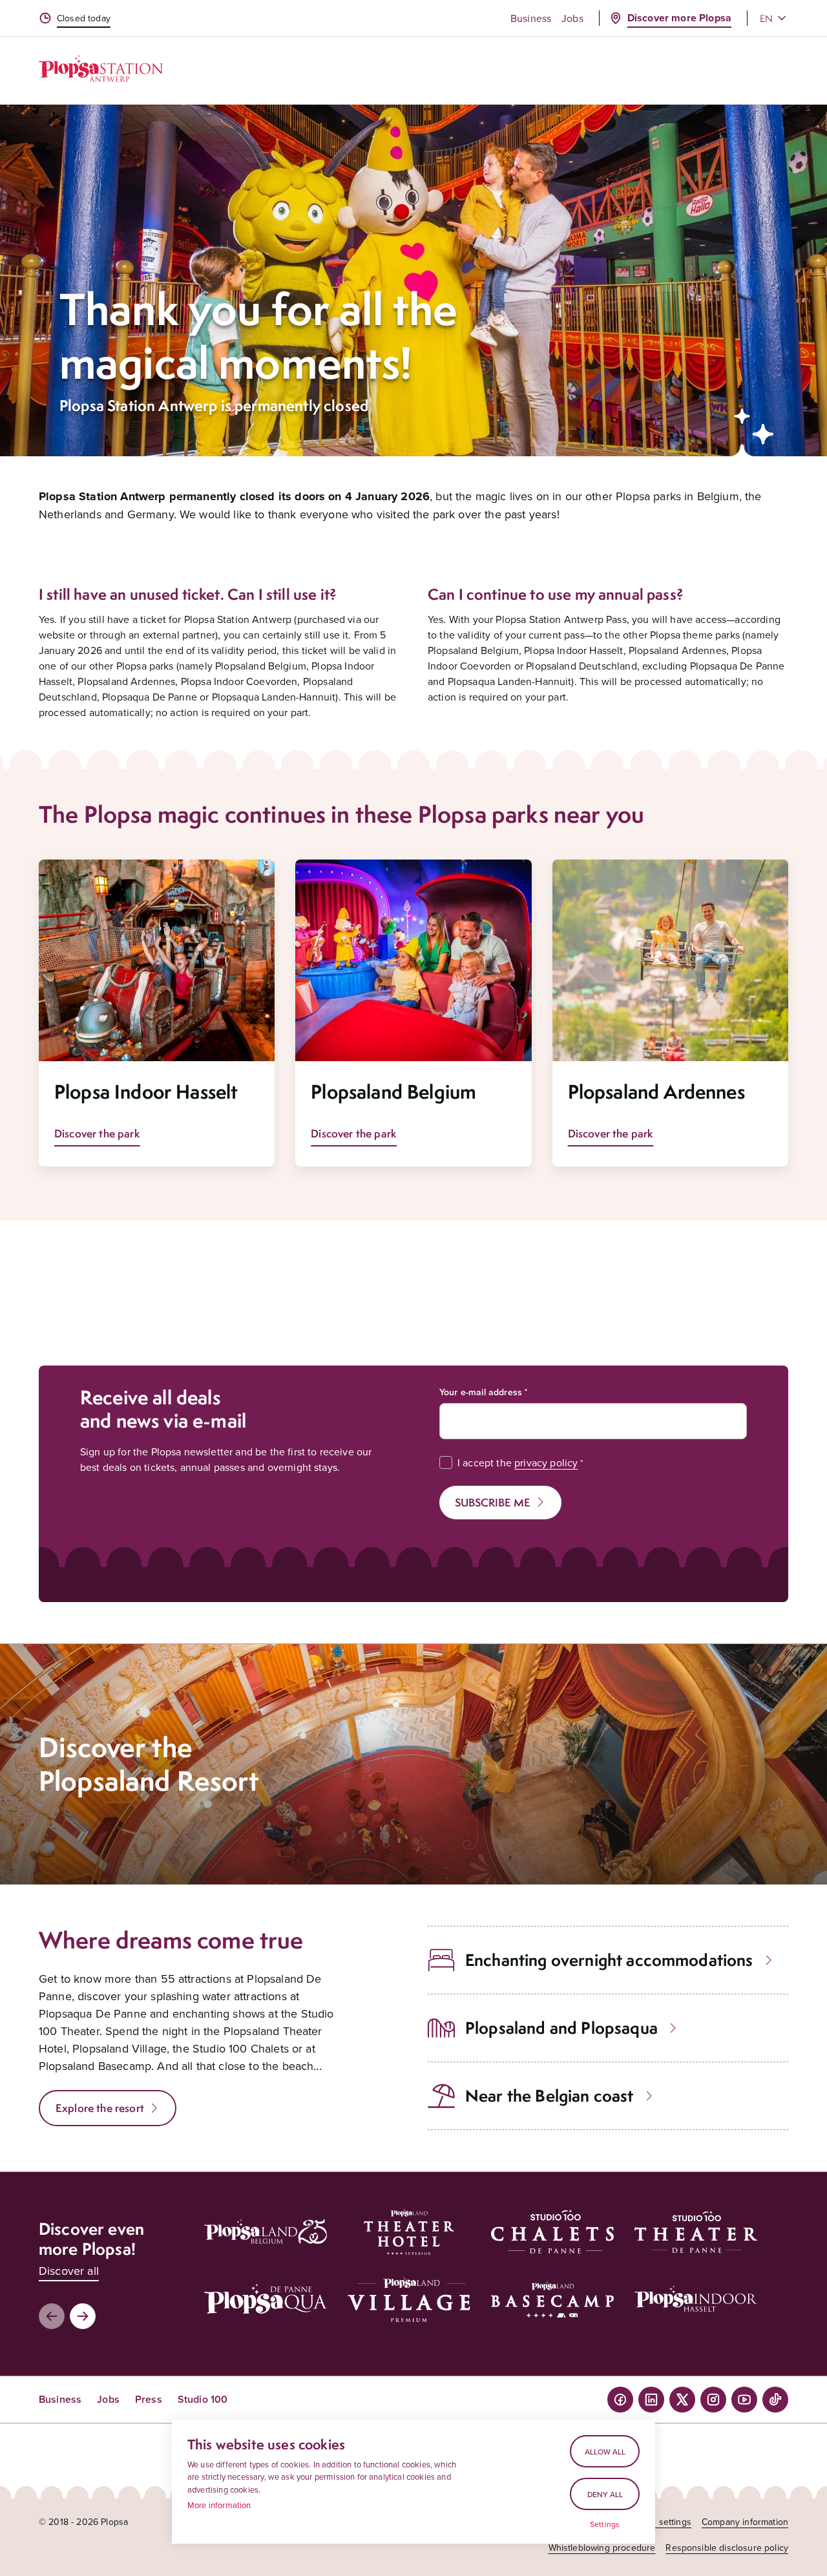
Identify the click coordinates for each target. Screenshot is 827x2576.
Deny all (605, 2494)
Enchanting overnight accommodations (609, 1960)
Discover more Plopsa (679, 18)
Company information (745, 2522)
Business (531, 18)
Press (149, 2399)
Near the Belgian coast (550, 2096)
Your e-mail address (481, 1392)
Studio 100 (203, 2399)
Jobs (572, 18)
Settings (605, 2524)
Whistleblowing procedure (602, 2548)
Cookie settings (660, 2522)
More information (219, 2505)
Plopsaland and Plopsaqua (561, 2028)
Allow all (605, 2452)
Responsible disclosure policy (727, 2548)
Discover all (69, 2271)
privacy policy (546, 1462)
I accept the (518, 1462)
